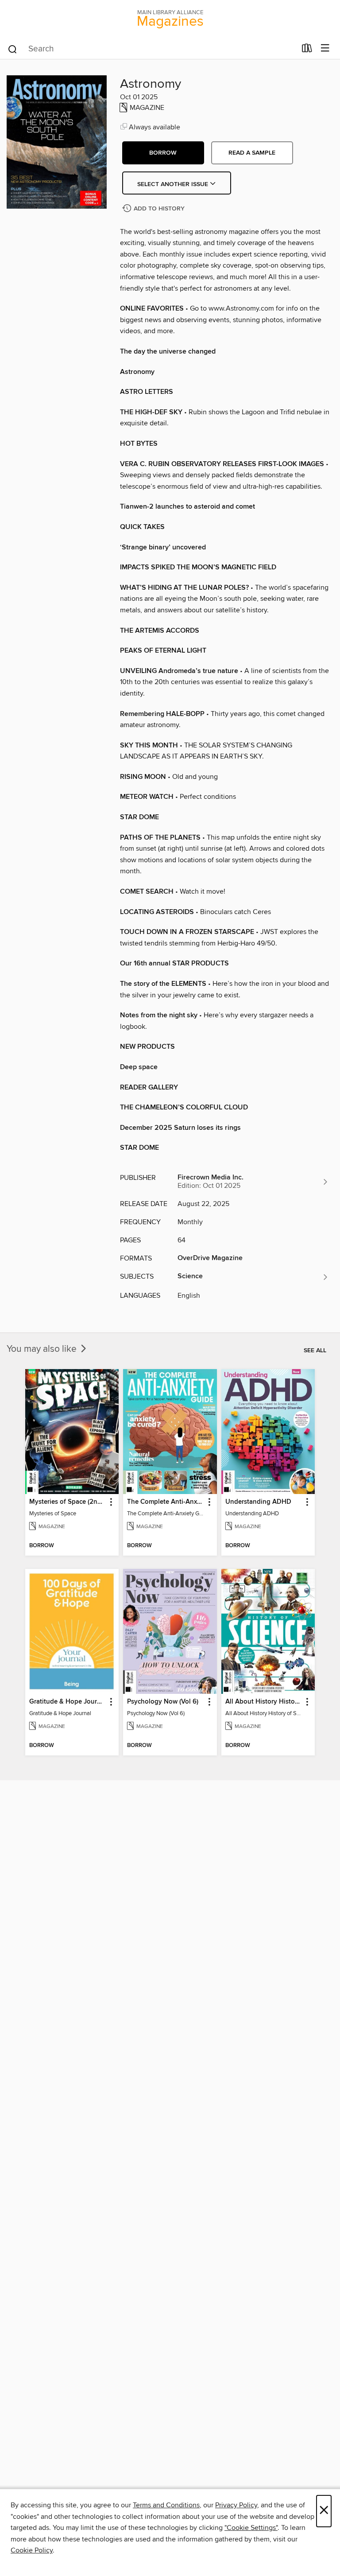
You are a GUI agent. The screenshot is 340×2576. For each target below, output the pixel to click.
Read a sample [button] (252, 153)
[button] (163, 153)
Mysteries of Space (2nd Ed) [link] (68, 1502)
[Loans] (307, 50)
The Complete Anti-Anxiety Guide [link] (166, 1502)
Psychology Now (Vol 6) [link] (163, 1702)
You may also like (43, 1349)
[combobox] (152, 49)
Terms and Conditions (166, 2505)
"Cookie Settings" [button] (251, 2528)
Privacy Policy (236, 2505)
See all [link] (315, 1350)
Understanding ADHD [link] (258, 1502)
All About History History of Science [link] (264, 1702)
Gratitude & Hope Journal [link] (68, 1702)
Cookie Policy (32, 2550)
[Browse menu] (325, 49)
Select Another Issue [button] (174, 184)
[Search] (13, 49)
